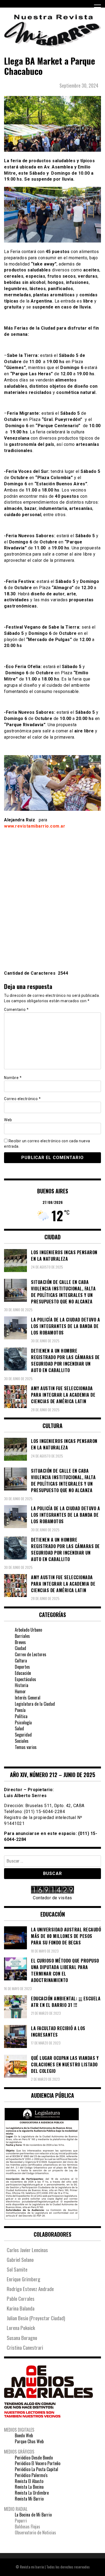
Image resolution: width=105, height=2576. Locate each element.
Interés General (28, 1698)
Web (8, 1120)
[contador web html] (52, 1890)
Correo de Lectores (31, 1654)
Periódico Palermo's (31, 2475)
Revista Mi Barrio (29, 2499)
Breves (20, 1642)
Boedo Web (24, 2435)
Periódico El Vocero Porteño (38, 2463)
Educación (23, 1673)
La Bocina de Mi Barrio (33, 2515)
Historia (22, 1685)
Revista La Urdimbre (32, 2493)
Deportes (22, 1667)
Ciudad (20, 1648)
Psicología (23, 1722)
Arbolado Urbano (28, 1630)
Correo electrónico (22, 1099)
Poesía (20, 1710)
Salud (19, 1728)
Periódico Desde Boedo (34, 2458)
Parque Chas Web (29, 2441)
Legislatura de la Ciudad (35, 1704)
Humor (20, 1691)
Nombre (13, 1078)
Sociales (22, 1741)
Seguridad (23, 1735)
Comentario (16, 1010)
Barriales (22, 1636)
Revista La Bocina (29, 2487)
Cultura (21, 1661)
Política (21, 1716)
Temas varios (26, 1747)
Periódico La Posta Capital (36, 2469)
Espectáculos (25, 1679)
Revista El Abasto (29, 2481)
